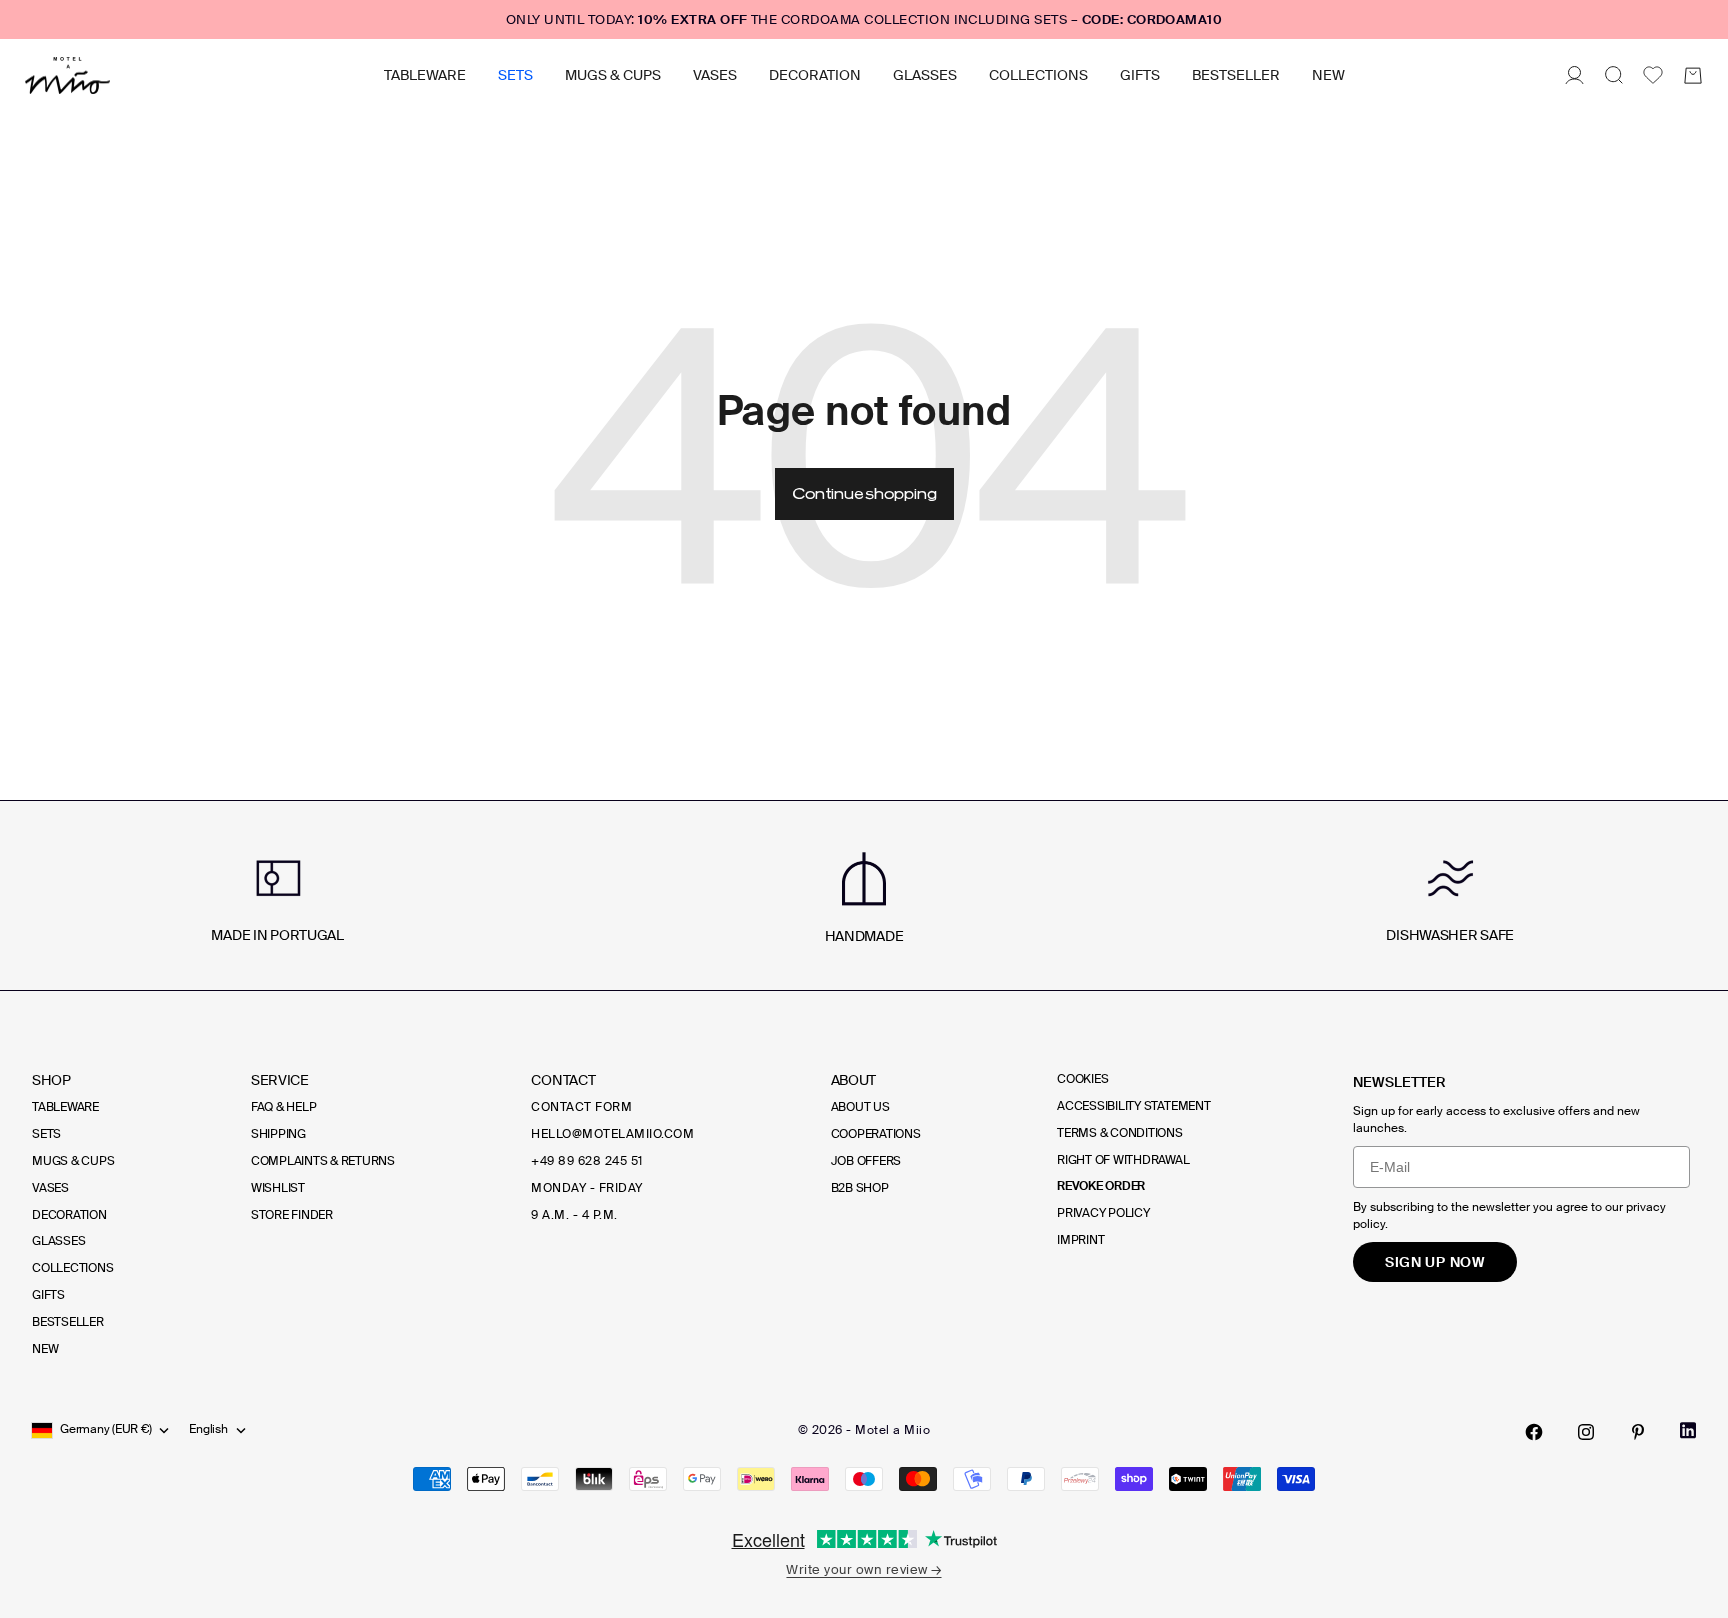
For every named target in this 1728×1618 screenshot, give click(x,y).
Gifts (1140, 75)
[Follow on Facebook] (1534, 1432)
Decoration (815, 75)
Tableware (425, 75)
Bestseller (1236, 75)
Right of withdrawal (1123, 1160)
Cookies (1082, 1079)
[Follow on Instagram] (1586, 1432)
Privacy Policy (1103, 1213)
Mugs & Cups (613, 75)
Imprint (1080, 1240)
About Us (860, 1107)
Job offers (866, 1161)
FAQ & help (284, 1107)
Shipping (278, 1134)
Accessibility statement (1133, 1106)
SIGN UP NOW (1435, 1262)
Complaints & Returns (323, 1161)
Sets (515, 75)
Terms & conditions (1120, 1133)
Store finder (292, 1215)
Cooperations (876, 1134)
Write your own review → (863, 1569)
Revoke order (1101, 1186)
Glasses (925, 75)
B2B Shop (860, 1188)
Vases (715, 75)
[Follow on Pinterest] (1638, 1432)
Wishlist (278, 1188)
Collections (1038, 75)
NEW (1328, 75)
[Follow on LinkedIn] (1688, 1430)
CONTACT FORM (581, 1107)
